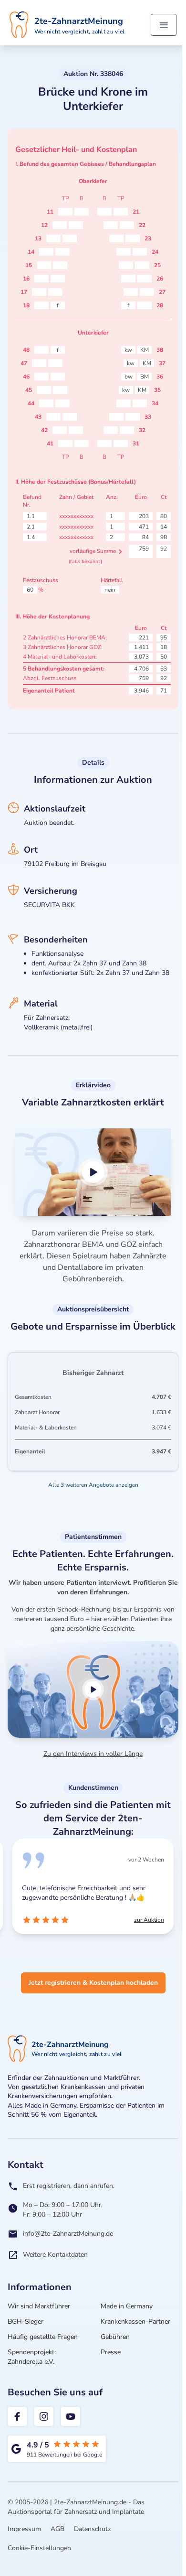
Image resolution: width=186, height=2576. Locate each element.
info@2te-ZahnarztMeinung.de (68, 2234)
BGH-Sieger (26, 2322)
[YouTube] (71, 2416)
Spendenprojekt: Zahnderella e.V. (32, 2357)
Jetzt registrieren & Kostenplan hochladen (93, 1983)
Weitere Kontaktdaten (55, 2255)
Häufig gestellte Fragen (43, 2337)
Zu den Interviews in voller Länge (93, 1754)
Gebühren (115, 2337)
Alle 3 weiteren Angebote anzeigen (93, 1485)
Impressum (24, 2529)
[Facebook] (17, 2416)
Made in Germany (127, 2306)
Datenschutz (92, 2529)
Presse (111, 2352)
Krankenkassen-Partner (135, 2322)
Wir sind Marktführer (39, 2306)
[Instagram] (44, 2416)
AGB (57, 2529)
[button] (93, 1172)
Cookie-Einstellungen (39, 2548)
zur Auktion (149, 1920)
